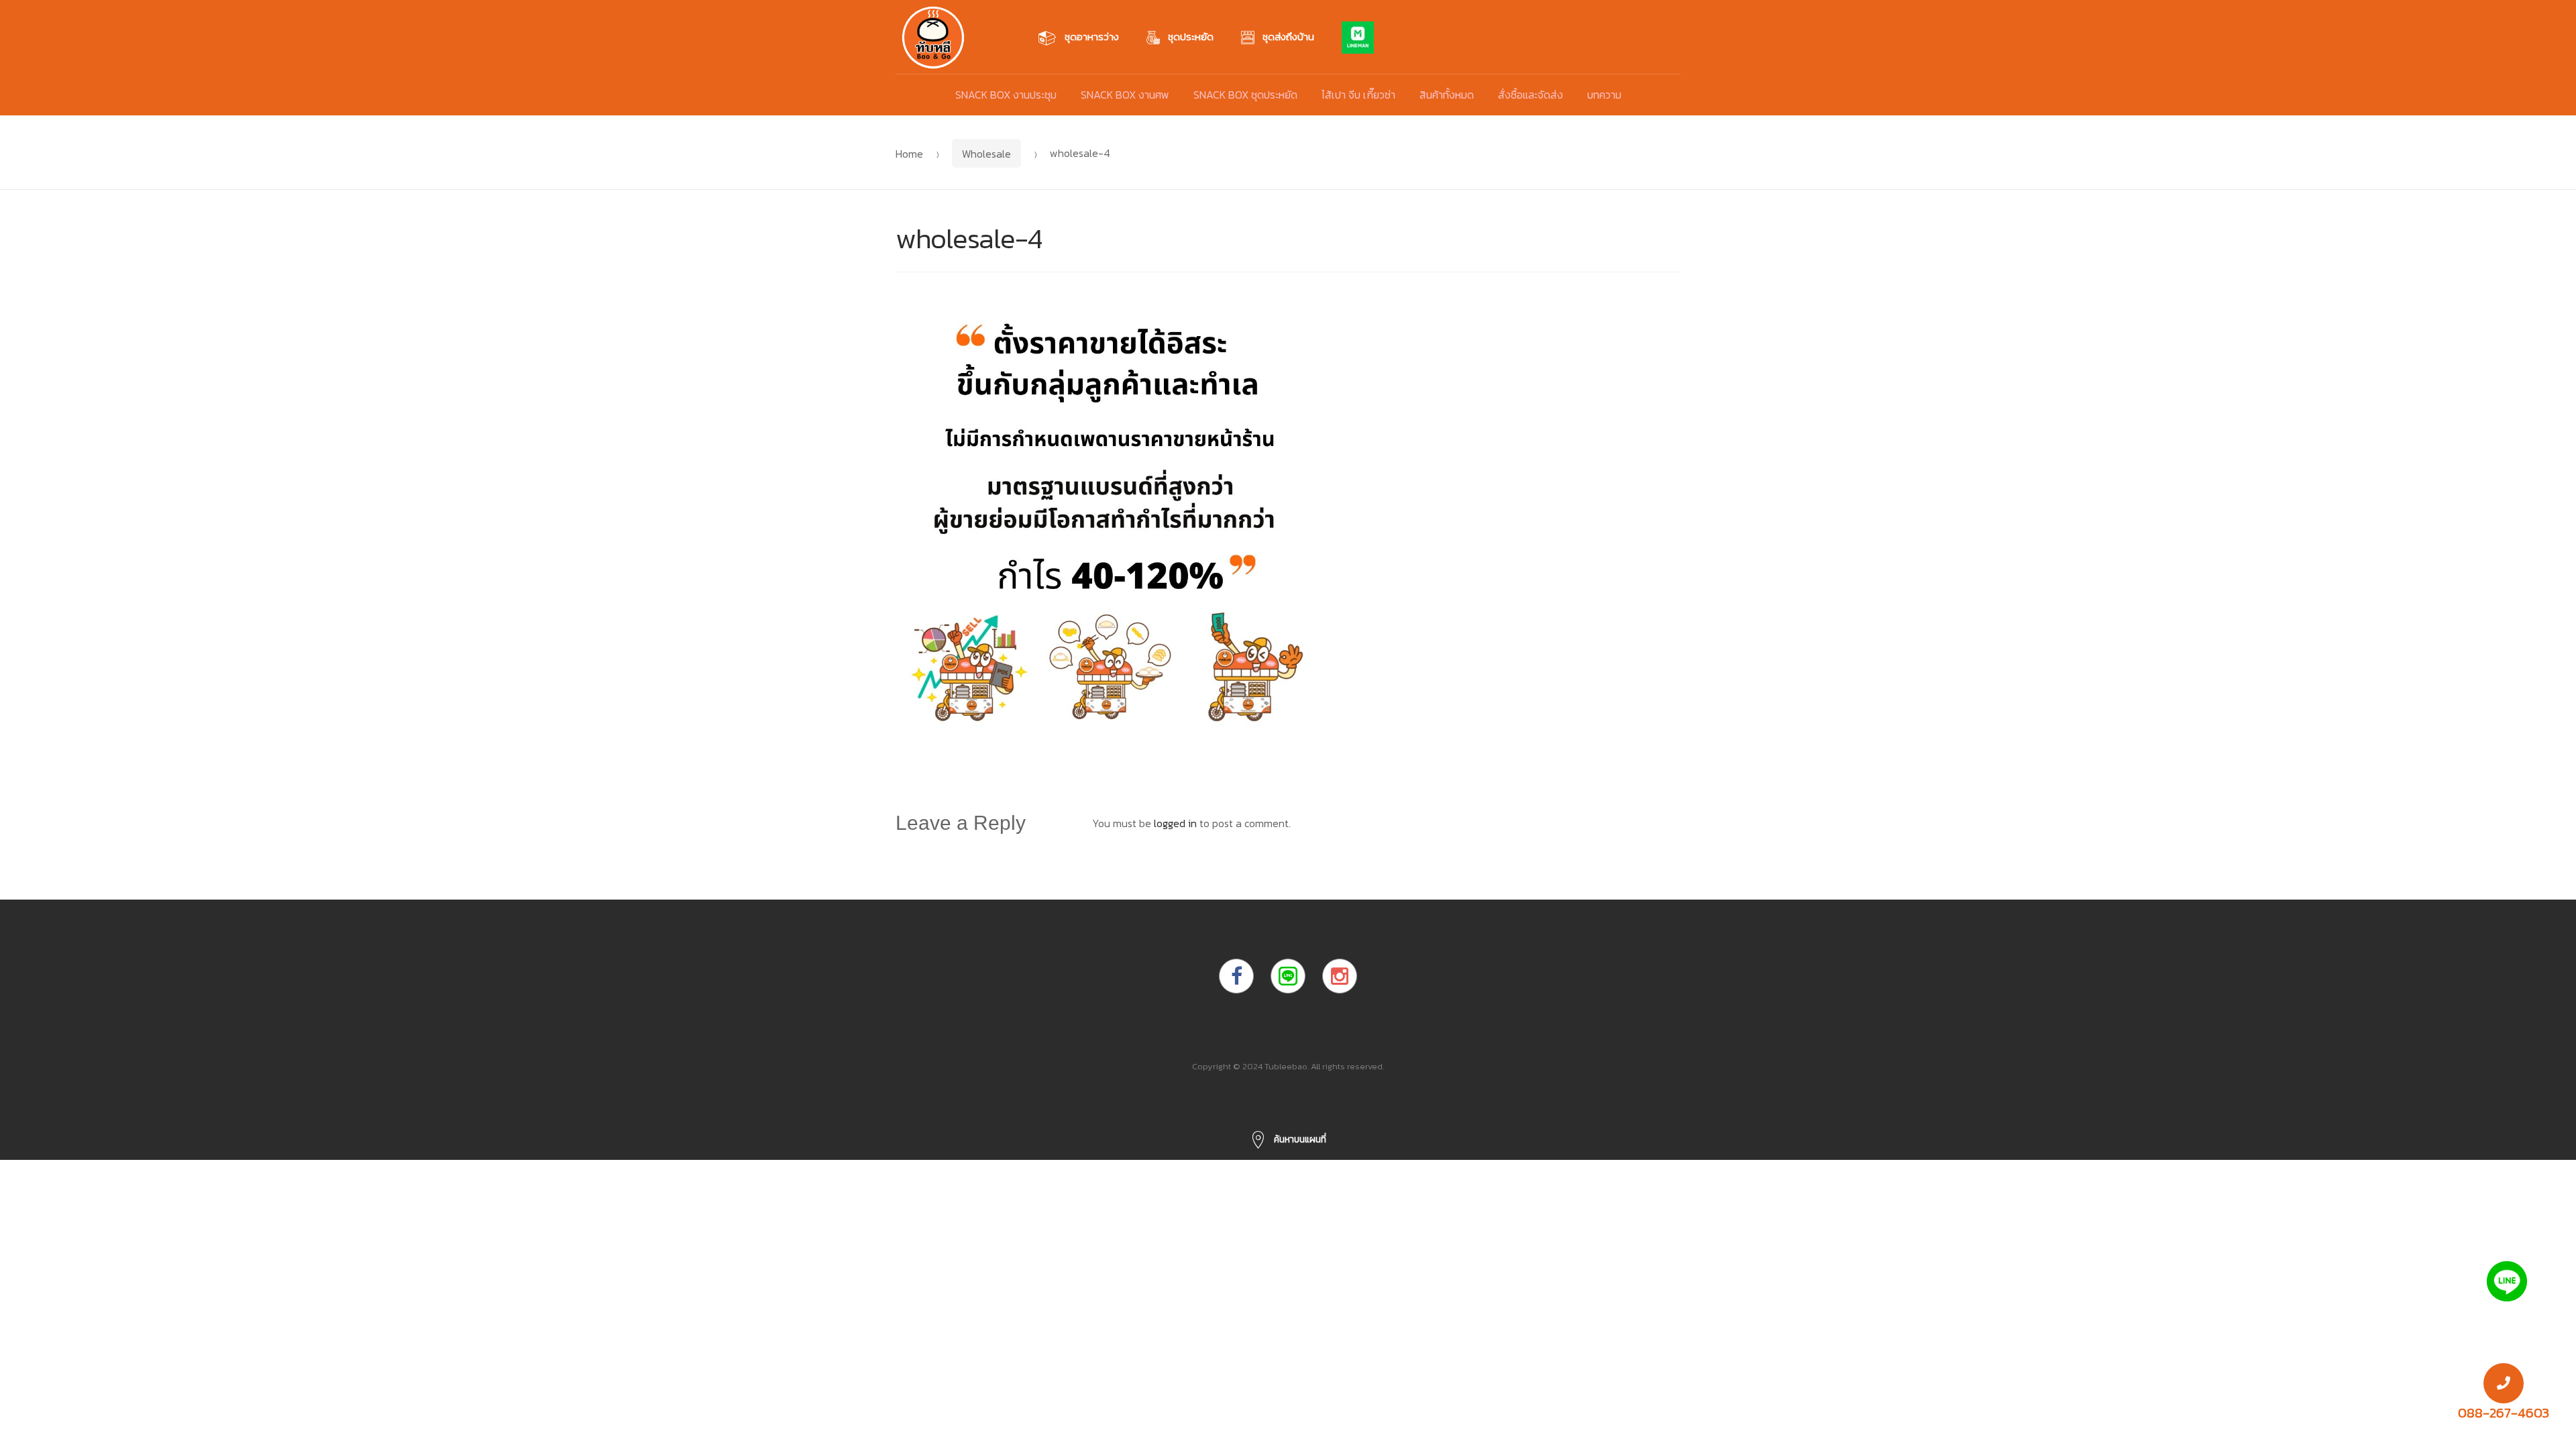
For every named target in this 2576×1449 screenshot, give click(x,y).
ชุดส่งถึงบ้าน (1288, 37)
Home (909, 154)
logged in (1175, 823)
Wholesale (986, 154)
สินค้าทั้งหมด (1447, 95)
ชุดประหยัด (1191, 37)
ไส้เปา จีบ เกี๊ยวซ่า (1358, 95)
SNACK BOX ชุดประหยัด (1245, 95)
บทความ (1604, 95)
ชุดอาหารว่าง (1092, 37)
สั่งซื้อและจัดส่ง (1531, 95)
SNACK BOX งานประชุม (1006, 95)
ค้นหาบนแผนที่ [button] (1299, 1139)
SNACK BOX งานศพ (1125, 95)
